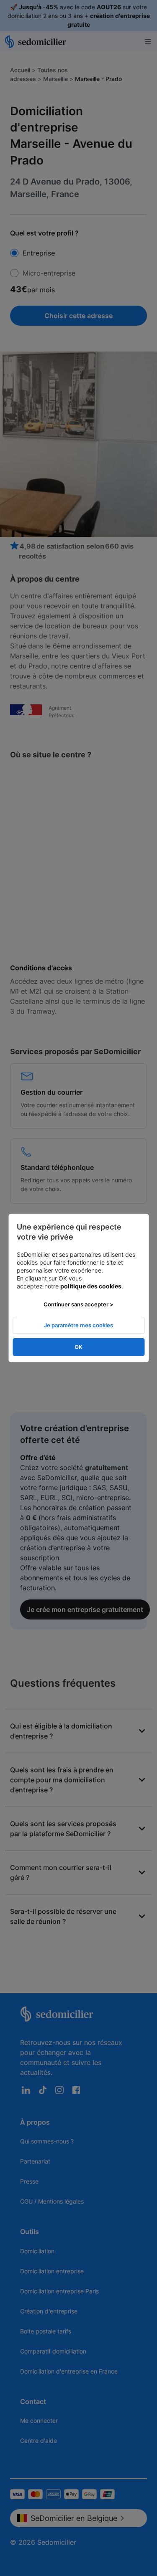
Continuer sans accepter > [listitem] (78, 1304)
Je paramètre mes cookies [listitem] (78, 1325)
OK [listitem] (78, 1347)
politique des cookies (91, 1286)
